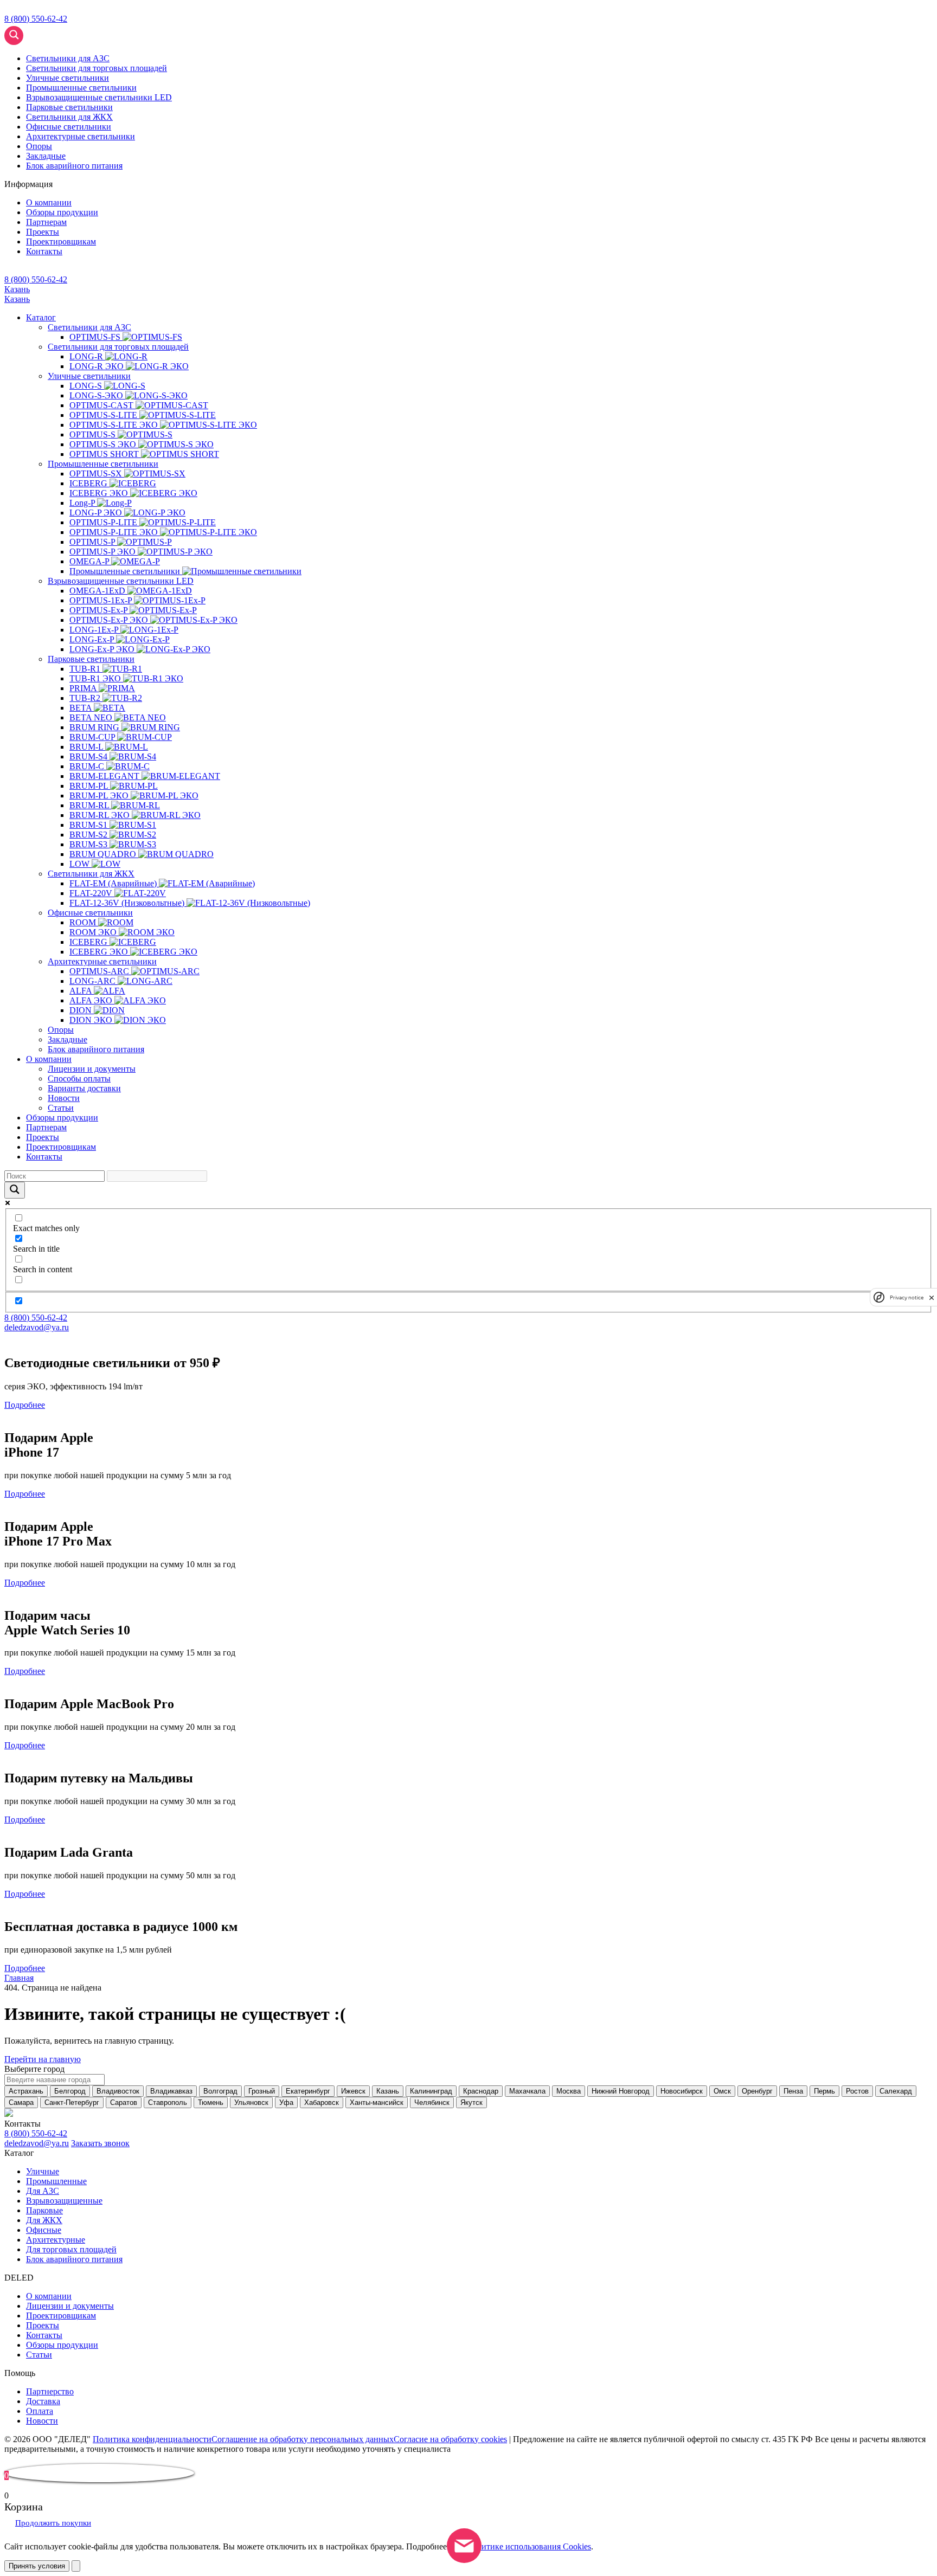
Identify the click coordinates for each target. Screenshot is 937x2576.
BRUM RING (95, 727)
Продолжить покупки (53, 2523)
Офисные (44, 2230)
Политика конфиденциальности (152, 2439)
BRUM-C (88, 766)
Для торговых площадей (71, 2249)
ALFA (82, 991)
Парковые (44, 2210)
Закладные (46, 156)
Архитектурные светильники (102, 961)
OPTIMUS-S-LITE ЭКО (115, 425)
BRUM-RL (90, 805)
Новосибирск (682, 2091)
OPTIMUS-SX (97, 474)
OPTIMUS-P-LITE (104, 522)
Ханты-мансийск (377, 2102)
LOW (81, 864)
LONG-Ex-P (93, 639)
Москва (569, 2091)
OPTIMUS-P (93, 542)
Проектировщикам (61, 241)
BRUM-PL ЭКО (100, 796)
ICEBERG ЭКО (100, 493)
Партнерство (50, 2391)
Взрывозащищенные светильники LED (121, 581)
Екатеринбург (308, 2091)
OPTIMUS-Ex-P (100, 610)
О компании (49, 202)
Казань (17, 289)
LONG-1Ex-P (95, 630)
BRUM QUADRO (104, 854)
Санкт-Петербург (72, 2102)
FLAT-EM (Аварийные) (114, 883)
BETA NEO (92, 717)
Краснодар (481, 2091)
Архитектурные (56, 2240)
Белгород (70, 2091)
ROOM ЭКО (94, 932)
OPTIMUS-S (94, 434)
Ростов (857, 2091)
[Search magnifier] (65, 56)
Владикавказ (171, 2091)
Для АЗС (43, 2191)
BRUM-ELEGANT (105, 776)
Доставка (43, 2401)
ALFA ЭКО (92, 1000)
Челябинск (432, 2102)
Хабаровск (322, 2102)
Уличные (43, 2171)
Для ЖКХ (44, 2220)
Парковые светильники (91, 659)
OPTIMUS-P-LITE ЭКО (115, 532)
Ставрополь (168, 2102)
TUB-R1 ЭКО (96, 678)
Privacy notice (907, 1297)
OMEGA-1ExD (98, 591)
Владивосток (118, 2091)
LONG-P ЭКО (97, 513)
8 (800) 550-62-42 (36, 19)
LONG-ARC (94, 981)
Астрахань (26, 2091)
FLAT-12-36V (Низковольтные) (128, 903)
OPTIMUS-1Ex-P (102, 600)
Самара (21, 2102)
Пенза (793, 2091)
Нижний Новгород (621, 2091)
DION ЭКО (92, 1020)
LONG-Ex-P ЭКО (103, 649)
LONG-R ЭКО (98, 366)
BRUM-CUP (93, 737)
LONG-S (87, 386)
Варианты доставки (84, 1088)
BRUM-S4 (89, 756)
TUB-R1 (86, 669)
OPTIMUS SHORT (105, 454)
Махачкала (527, 2091)
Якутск (471, 2102)
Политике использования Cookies (529, 2546)
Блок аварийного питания (96, 1049)
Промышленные (56, 2181)
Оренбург (757, 2091)
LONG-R (87, 356)
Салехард (896, 2091)
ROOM (84, 922)
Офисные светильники (90, 913)
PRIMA (84, 688)
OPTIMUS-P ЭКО (104, 552)
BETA (82, 708)
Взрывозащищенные (64, 2201)
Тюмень (211, 2102)
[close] (932, 1297)
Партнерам (46, 222)
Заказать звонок (100, 2143)
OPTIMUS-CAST (102, 405)
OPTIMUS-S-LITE (104, 415)
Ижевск (353, 2091)
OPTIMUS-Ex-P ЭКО (110, 620)
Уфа (286, 2102)
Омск (722, 2091)
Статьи (61, 1108)
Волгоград (220, 2091)
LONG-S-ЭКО (97, 395)
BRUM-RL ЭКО (101, 815)
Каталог (41, 317)
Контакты (44, 251)
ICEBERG (89, 483)
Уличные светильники (89, 376)
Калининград (431, 2091)
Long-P (83, 503)
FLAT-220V (92, 893)
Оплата (40, 2411)
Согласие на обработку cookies (450, 2439)
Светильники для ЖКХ (91, 874)
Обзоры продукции (62, 212)
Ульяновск (251, 2102)
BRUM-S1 (89, 825)
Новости (64, 1098)
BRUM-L (87, 747)
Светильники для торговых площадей (118, 347)
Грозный (262, 2091)
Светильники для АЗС (89, 327)
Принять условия (37, 2566)
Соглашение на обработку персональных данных (303, 2439)
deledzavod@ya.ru (37, 1327)
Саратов (124, 2102)
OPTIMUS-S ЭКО (104, 444)
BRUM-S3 (89, 844)
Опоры (39, 146)
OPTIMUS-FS (96, 337)
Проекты (43, 232)
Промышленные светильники (103, 464)
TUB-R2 (86, 698)
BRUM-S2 (89, 835)
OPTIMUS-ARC (100, 971)
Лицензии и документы (92, 1069)
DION (82, 1010)
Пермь (824, 2091)
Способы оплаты (79, 1078)
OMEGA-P (90, 561)
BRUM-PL (90, 786)
